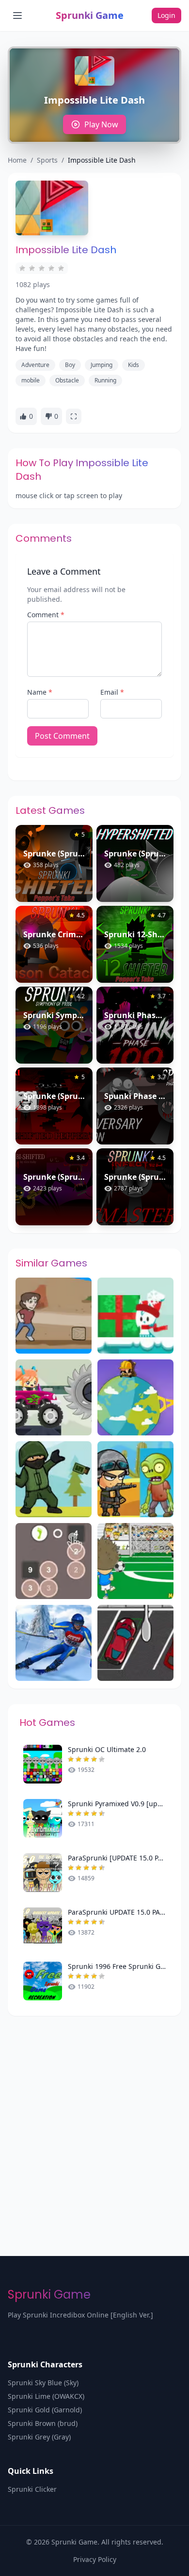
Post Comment (62, 736)
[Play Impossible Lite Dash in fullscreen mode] (74, 416)
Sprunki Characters (45, 2364)
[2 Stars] (32, 268)
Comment (46, 615)
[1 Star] (22, 268)
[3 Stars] (42, 268)
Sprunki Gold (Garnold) (45, 2410)
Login (166, 15)
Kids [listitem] (134, 365)
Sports (47, 160)
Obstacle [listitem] (67, 380)
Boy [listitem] (70, 365)
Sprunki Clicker (32, 2489)
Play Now (101, 124)
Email (112, 692)
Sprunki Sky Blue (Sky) (43, 2383)
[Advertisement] (94, 2115)
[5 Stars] (61, 268)
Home (17, 160)
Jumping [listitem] (102, 365)
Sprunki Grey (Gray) (39, 2437)
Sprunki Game (90, 15)
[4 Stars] (51, 268)
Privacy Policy (95, 2559)
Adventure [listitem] (35, 365)
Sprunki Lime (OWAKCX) (46, 2396)
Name (40, 692)
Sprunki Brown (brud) (43, 2423)
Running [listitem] (105, 380)
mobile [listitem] (31, 380)
